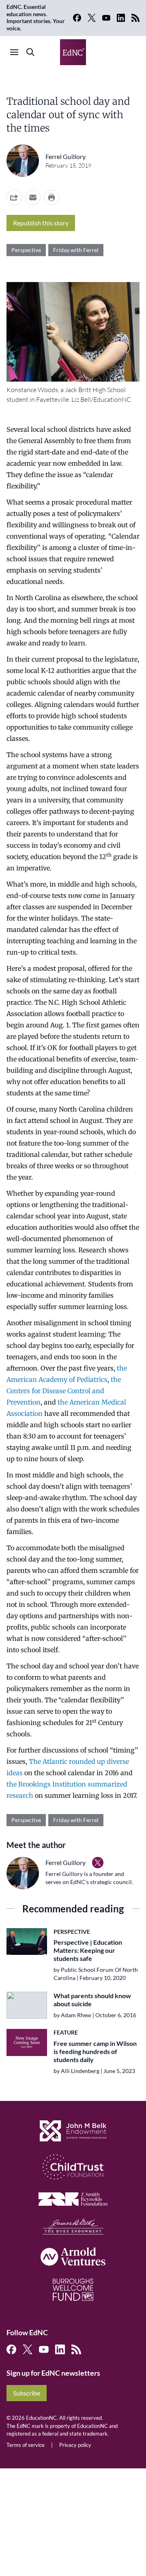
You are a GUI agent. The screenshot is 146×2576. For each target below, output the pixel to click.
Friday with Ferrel (76, 250)
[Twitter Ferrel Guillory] (98, 1863)
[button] (33, 197)
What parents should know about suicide (92, 2000)
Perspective (26, 250)
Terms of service (26, 2445)
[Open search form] (30, 52)
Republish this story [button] (41, 223)
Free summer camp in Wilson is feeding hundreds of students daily (95, 2051)
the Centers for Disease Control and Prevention (64, 1391)
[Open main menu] (14, 52)
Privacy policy (75, 2445)
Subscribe (27, 2393)
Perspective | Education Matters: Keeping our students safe (88, 1950)
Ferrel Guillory (65, 156)
